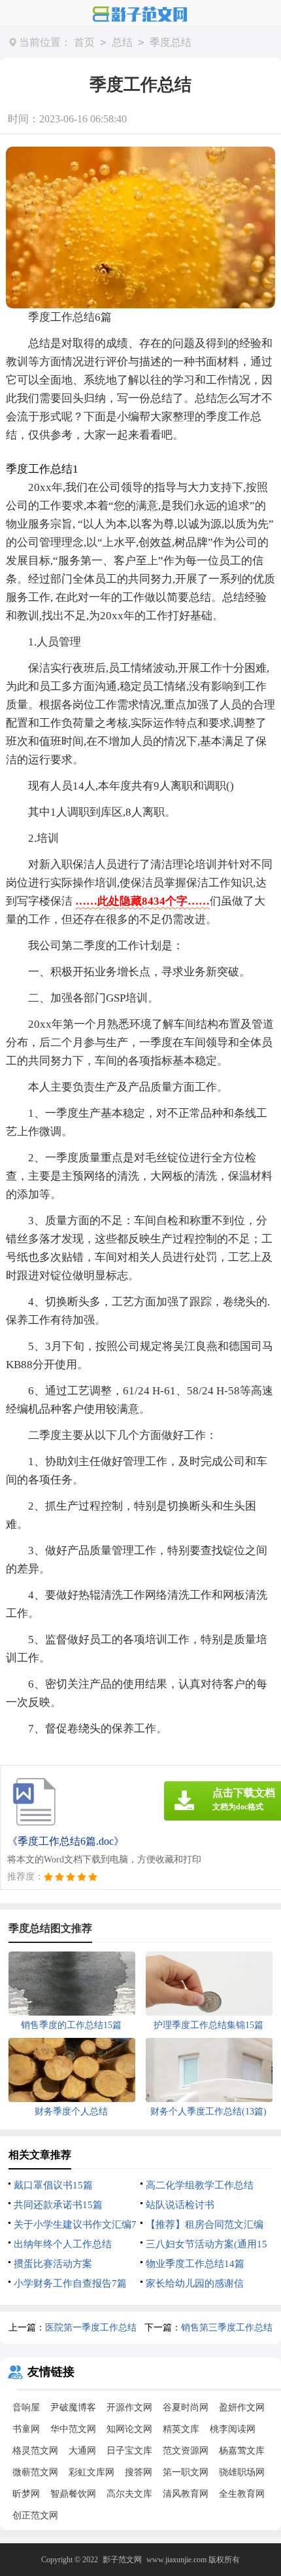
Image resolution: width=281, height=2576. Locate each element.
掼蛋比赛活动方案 (53, 2264)
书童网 (26, 2429)
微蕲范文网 (35, 2472)
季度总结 (171, 42)
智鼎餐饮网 (73, 2494)
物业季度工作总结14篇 (195, 2264)
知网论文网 (129, 2429)
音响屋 (26, 2407)
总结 (122, 42)
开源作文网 (129, 2407)
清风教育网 (186, 2494)
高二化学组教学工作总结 (200, 2185)
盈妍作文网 (242, 2407)
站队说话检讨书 (180, 2205)
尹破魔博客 (73, 2407)
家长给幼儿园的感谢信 (195, 2283)
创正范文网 (35, 2515)
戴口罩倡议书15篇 (53, 2185)
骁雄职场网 (242, 2472)
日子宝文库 (129, 2451)
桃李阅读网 (233, 2429)
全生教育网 (242, 2494)
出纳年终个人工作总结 (63, 2244)
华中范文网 (73, 2429)
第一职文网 (186, 2472)
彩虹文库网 (91, 2472)
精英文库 (181, 2429)
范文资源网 (186, 2451)
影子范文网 (122, 2560)
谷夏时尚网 (186, 2407)
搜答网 (139, 2472)
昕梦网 (26, 2494)
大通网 (82, 2451)
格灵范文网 (35, 2451)
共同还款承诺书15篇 (58, 2205)
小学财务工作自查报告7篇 (70, 2283)
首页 (84, 42)
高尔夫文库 (129, 2494)
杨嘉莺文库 (242, 2451)
